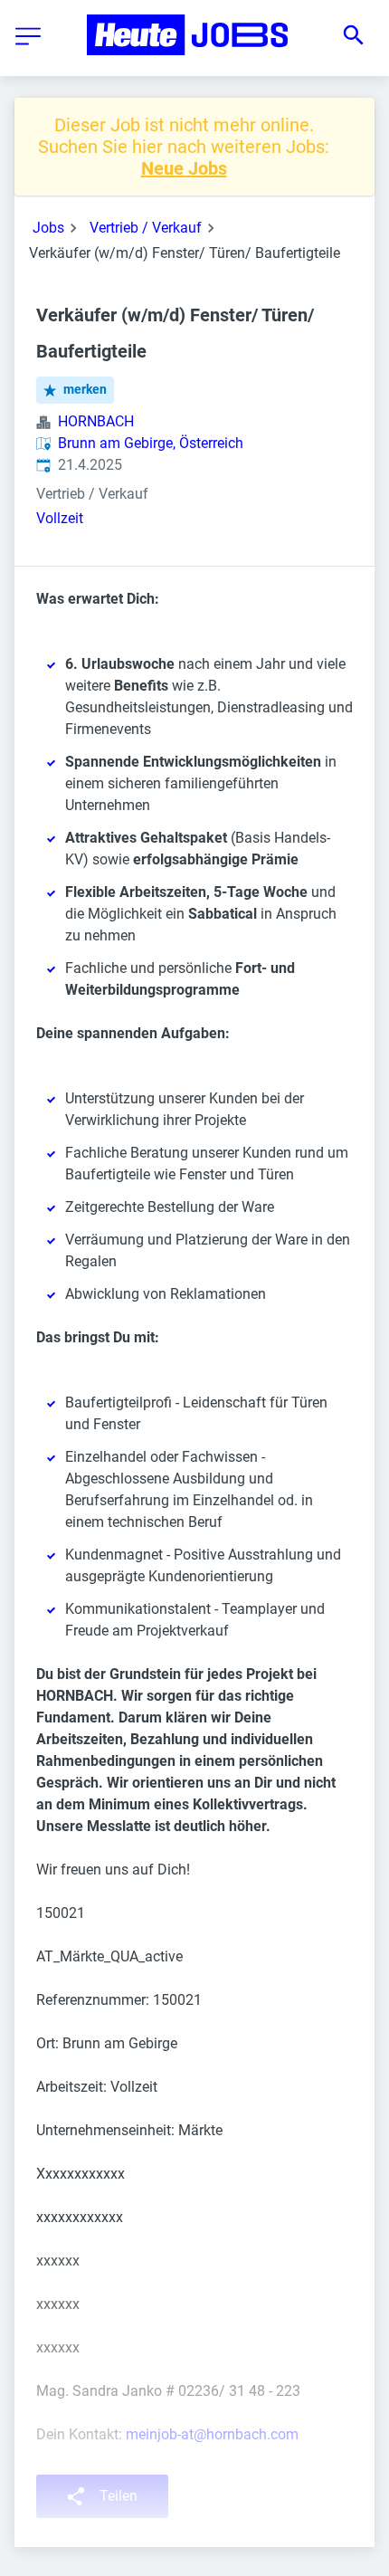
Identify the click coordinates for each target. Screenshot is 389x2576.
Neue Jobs (184, 168)
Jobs (48, 228)
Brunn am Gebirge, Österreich (151, 443)
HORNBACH (96, 421)
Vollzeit (60, 518)
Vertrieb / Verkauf (146, 228)
